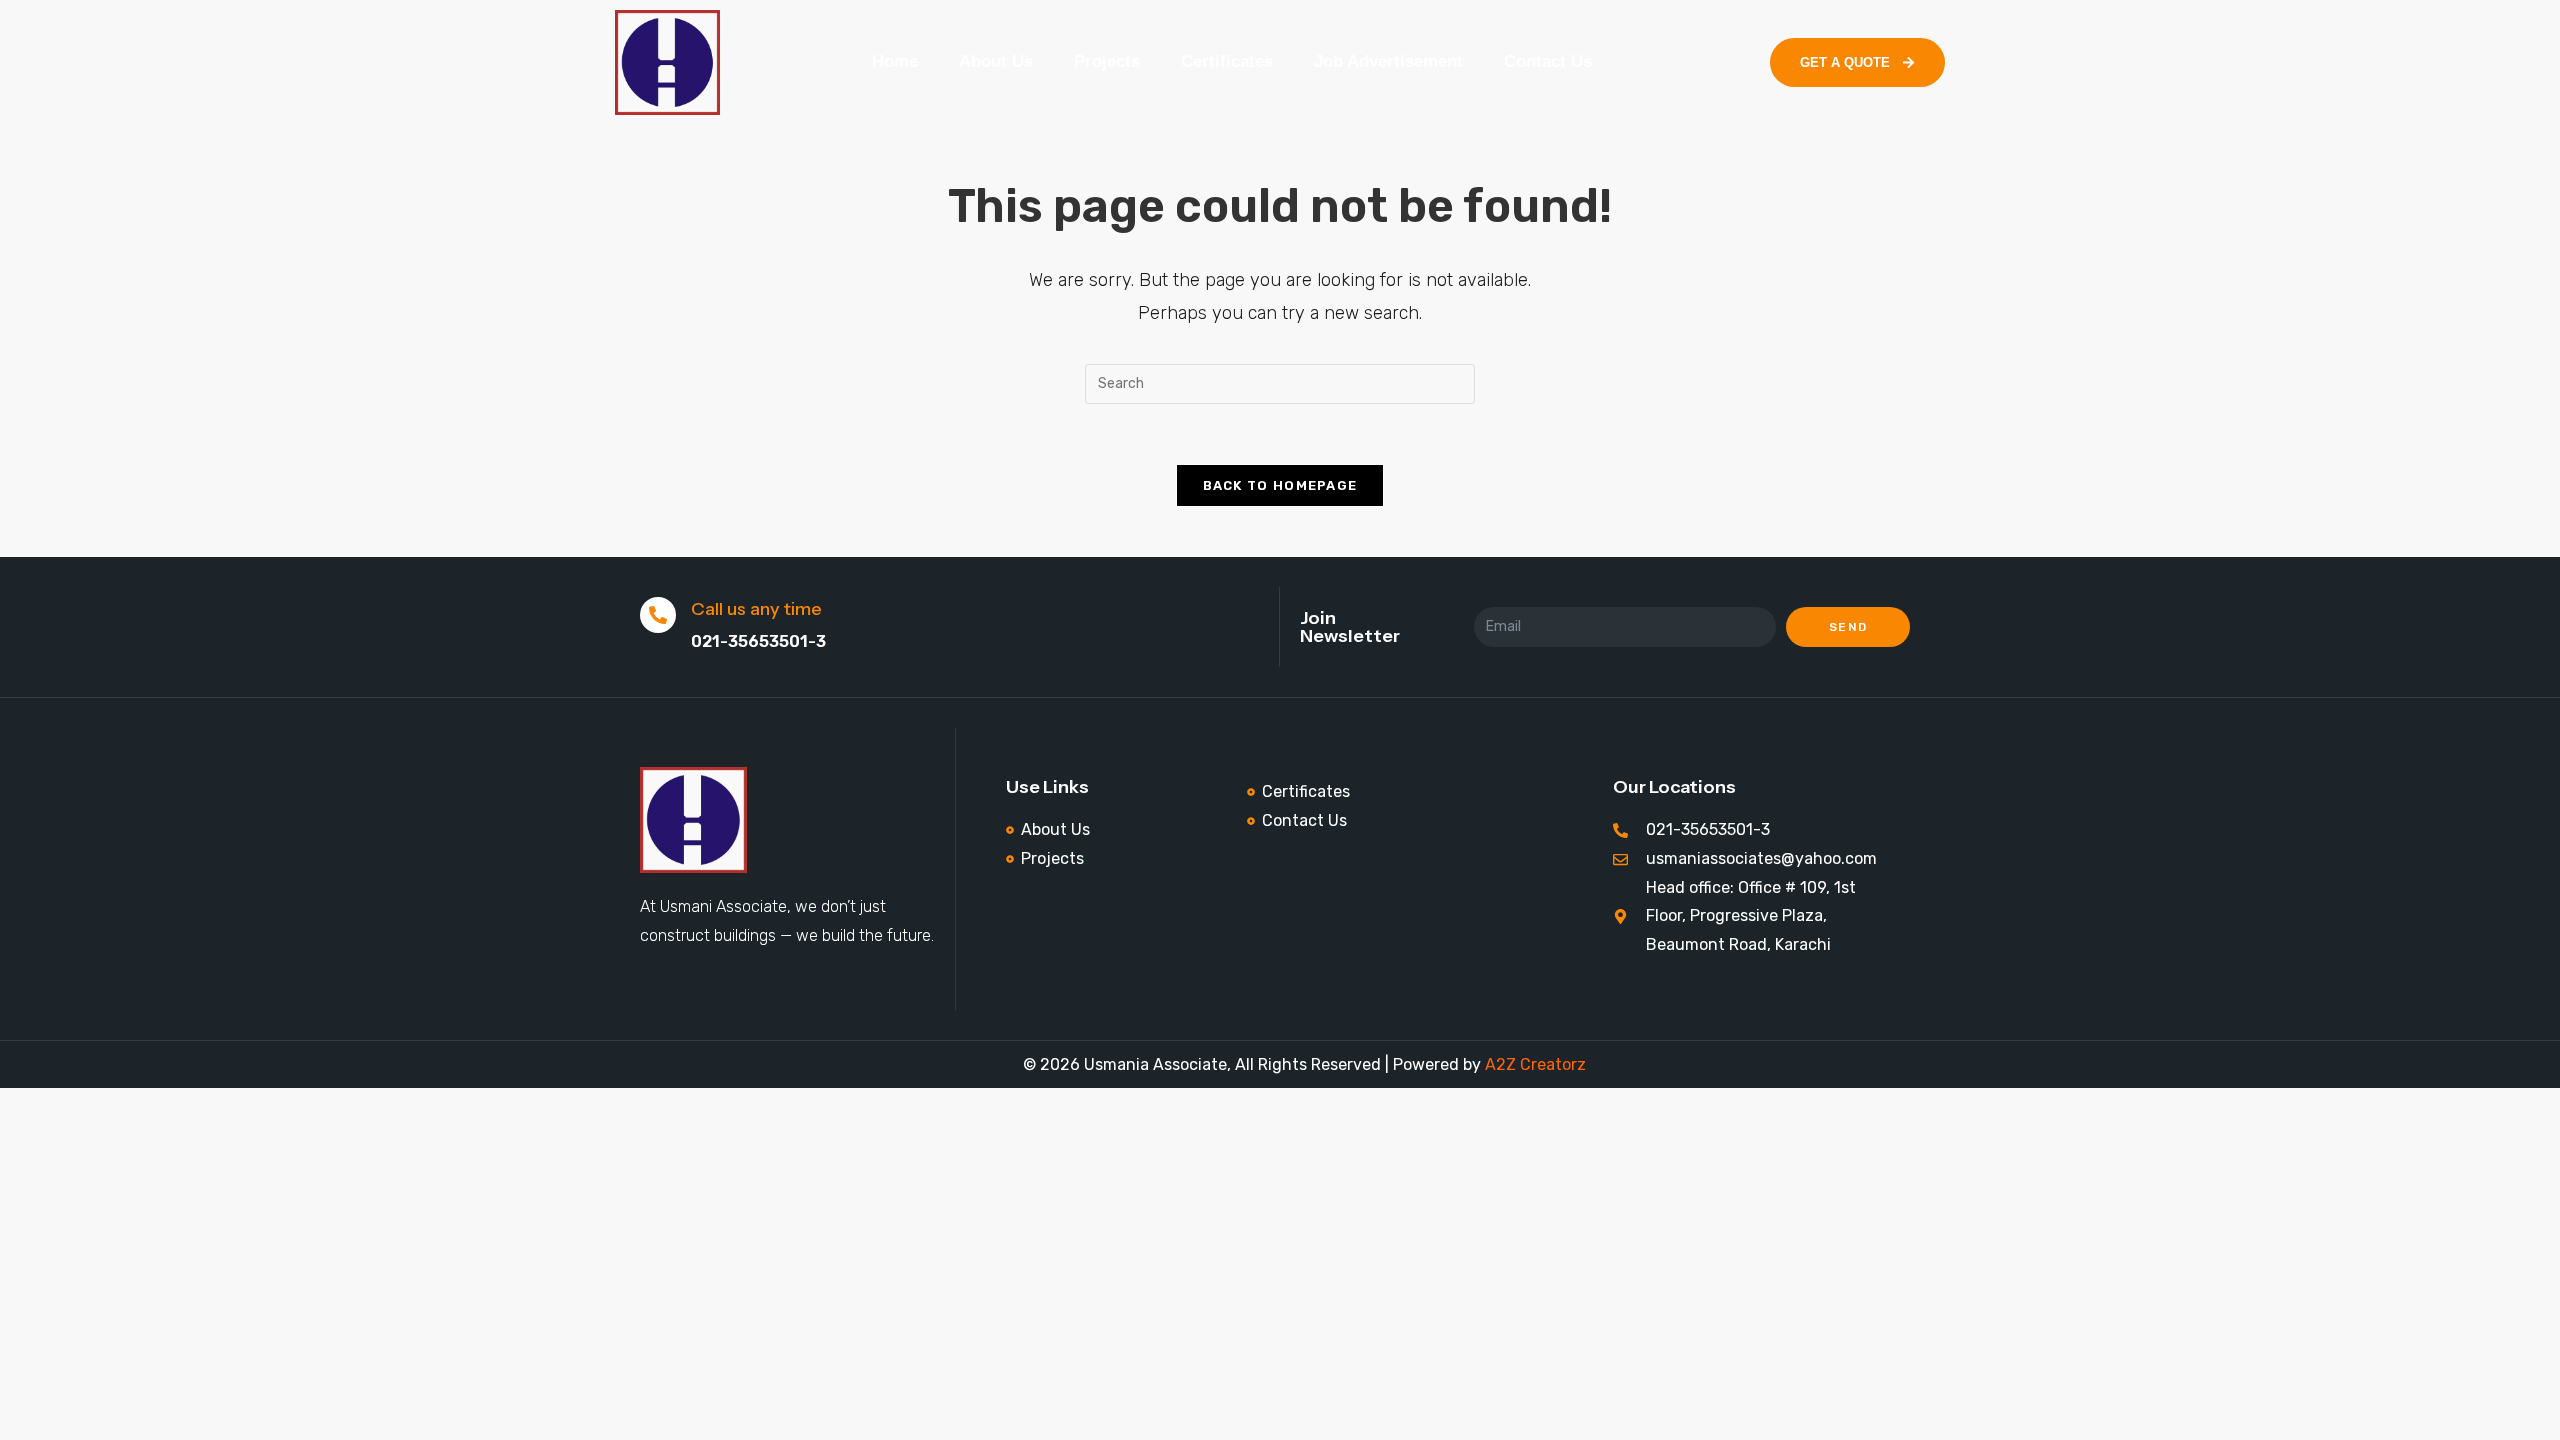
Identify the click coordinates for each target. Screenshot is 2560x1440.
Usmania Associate (1153, 1064)
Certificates (1227, 61)
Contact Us (1548, 61)
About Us (996, 61)
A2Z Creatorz (1535, 1064)
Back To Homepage (1280, 485)
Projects (1107, 61)
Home (895, 61)
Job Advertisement (1388, 61)
